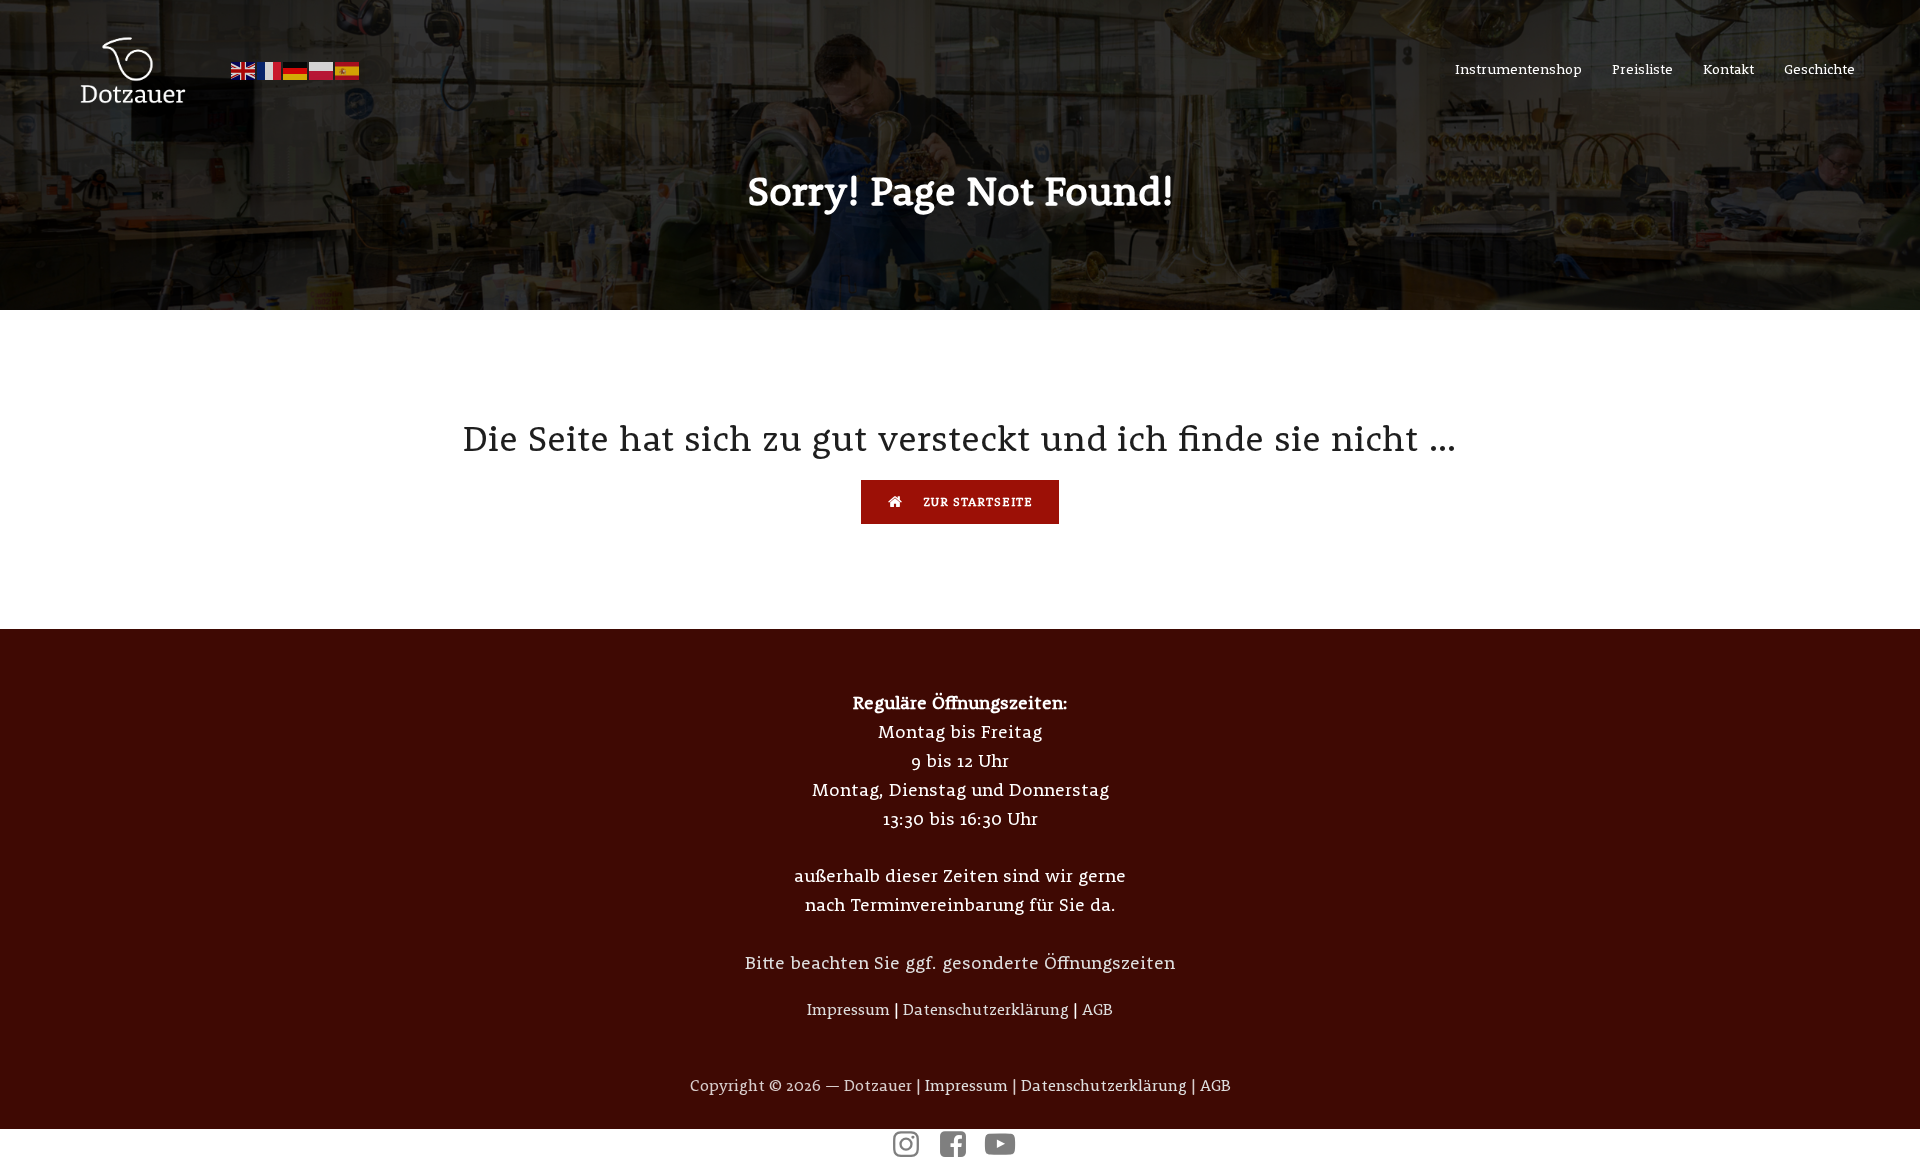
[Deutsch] (296, 69)
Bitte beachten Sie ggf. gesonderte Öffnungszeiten (960, 962)
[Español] (348, 69)
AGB (1097, 1009)
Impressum (848, 1009)
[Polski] (322, 69)
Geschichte (1819, 69)
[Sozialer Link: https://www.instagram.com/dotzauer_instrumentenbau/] (913, 1145)
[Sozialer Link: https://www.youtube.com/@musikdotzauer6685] (1007, 1145)
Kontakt (1728, 69)
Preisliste (1642, 69)
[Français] (270, 69)
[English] (244, 69)
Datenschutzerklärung (986, 1009)
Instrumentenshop (1518, 69)
